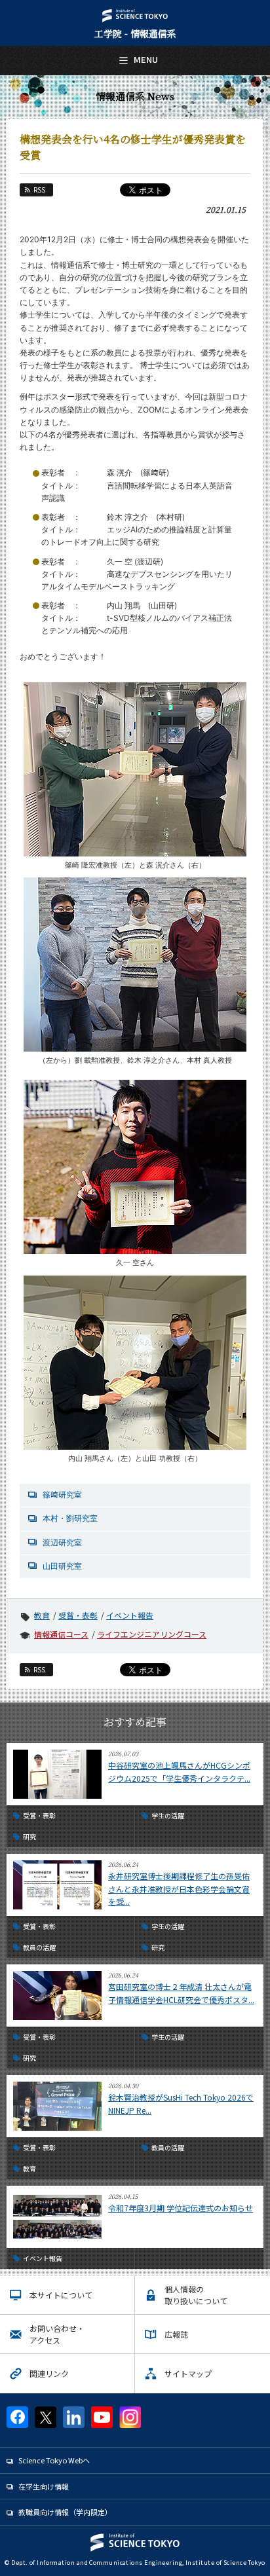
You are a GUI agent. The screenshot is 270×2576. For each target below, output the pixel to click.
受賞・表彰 (78, 1615)
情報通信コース (61, 1634)
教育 (42, 1615)
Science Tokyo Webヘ (54, 2460)
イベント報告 (130, 1615)
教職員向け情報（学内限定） (65, 2512)
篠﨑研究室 (62, 1495)
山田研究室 (62, 1566)
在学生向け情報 (44, 2486)
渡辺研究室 (62, 1542)
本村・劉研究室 (70, 1518)
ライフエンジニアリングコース (152, 1634)
